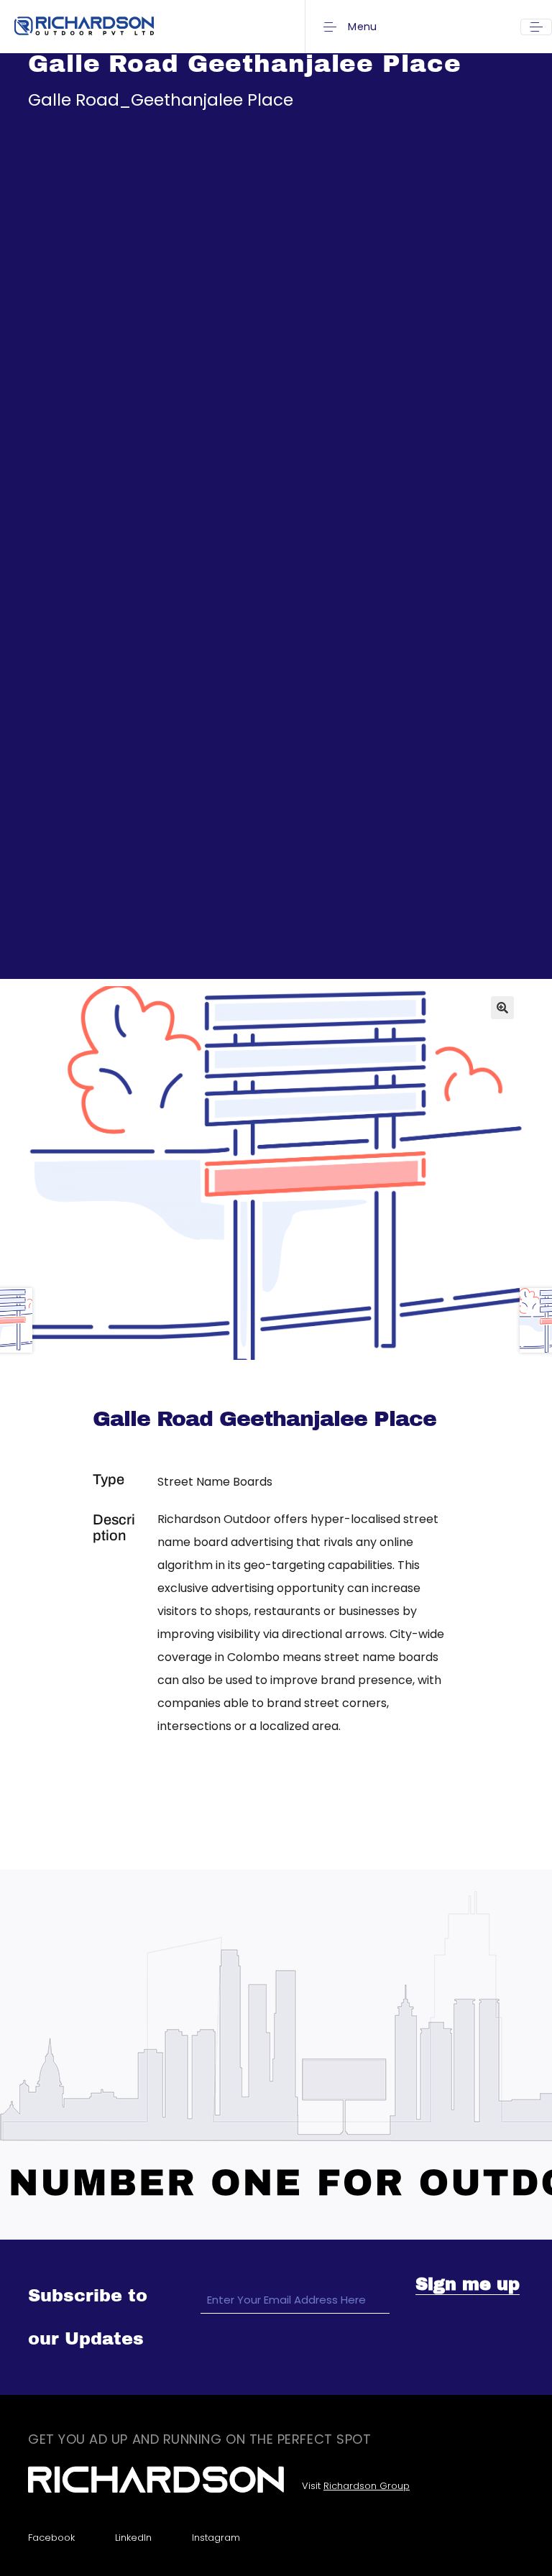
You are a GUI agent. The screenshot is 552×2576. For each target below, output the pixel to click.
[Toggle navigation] (536, 27)
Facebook (51, 2538)
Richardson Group (367, 2486)
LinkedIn (133, 2538)
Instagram (216, 2538)
